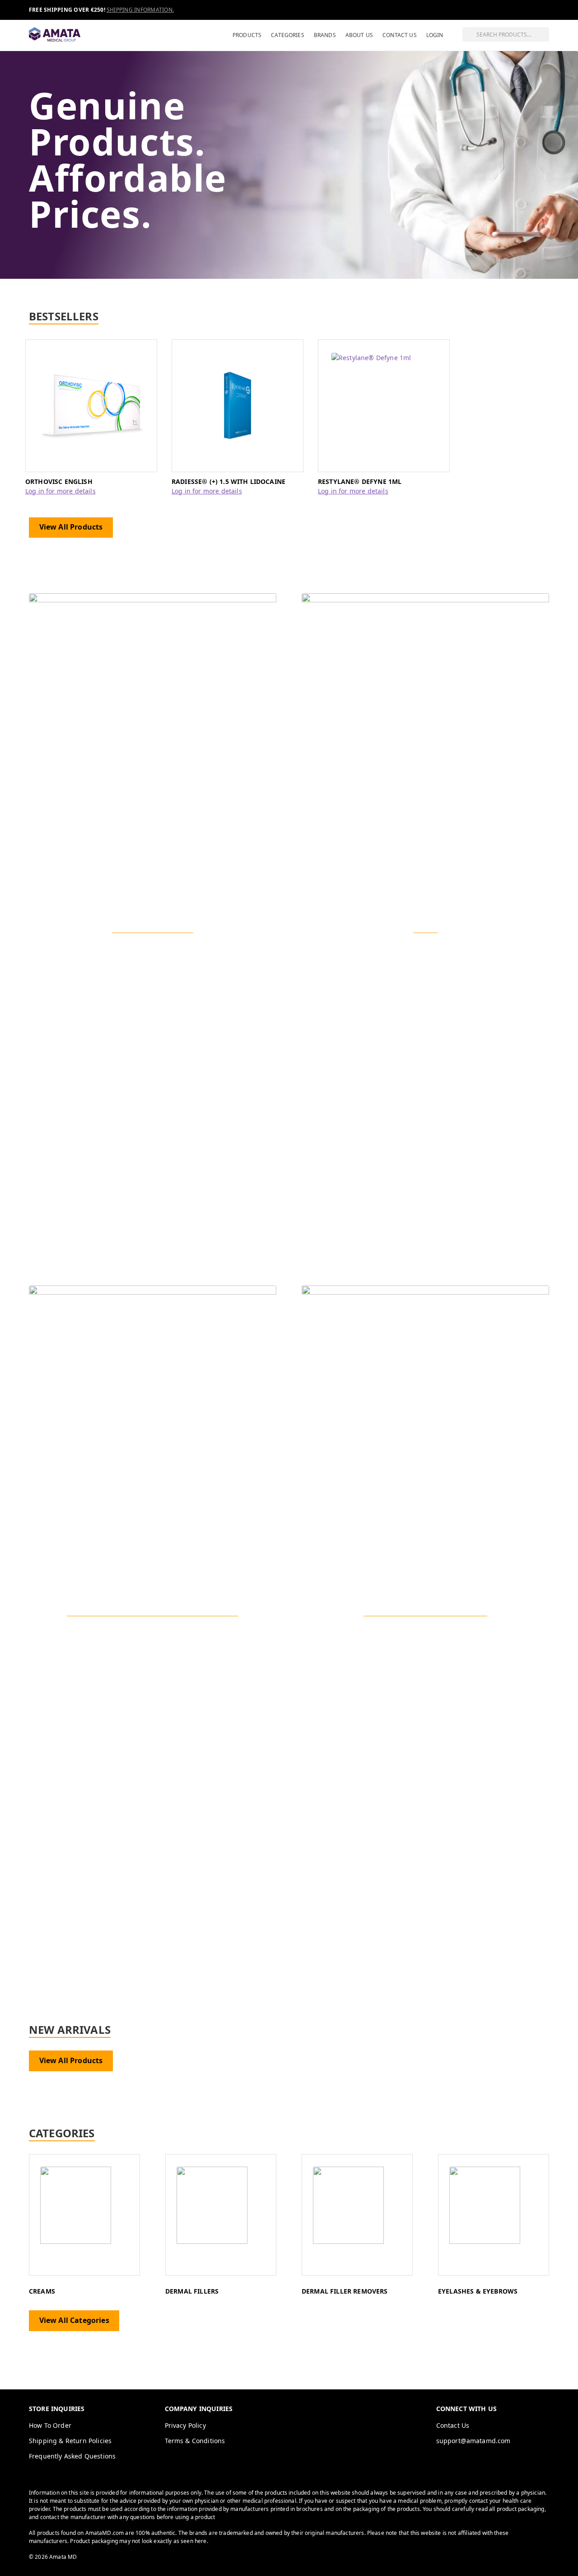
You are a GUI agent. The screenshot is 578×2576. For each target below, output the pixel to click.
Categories (288, 35)
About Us (359, 35)
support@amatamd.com (473, 2441)
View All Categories (74, 2320)
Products (247, 35)
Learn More (153, 1645)
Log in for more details (61, 491)
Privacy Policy (185, 2425)
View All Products (71, 527)
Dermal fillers (192, 2291)
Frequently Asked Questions (72, 2456)
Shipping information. (140, 10)
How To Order (50, 2425)
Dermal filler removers (345, 2291)
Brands (325, 35)
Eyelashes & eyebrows (478, 2291)
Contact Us (400, 35)
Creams (42, 2291)
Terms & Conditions (195, 2441)
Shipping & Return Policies (70, 2441)
